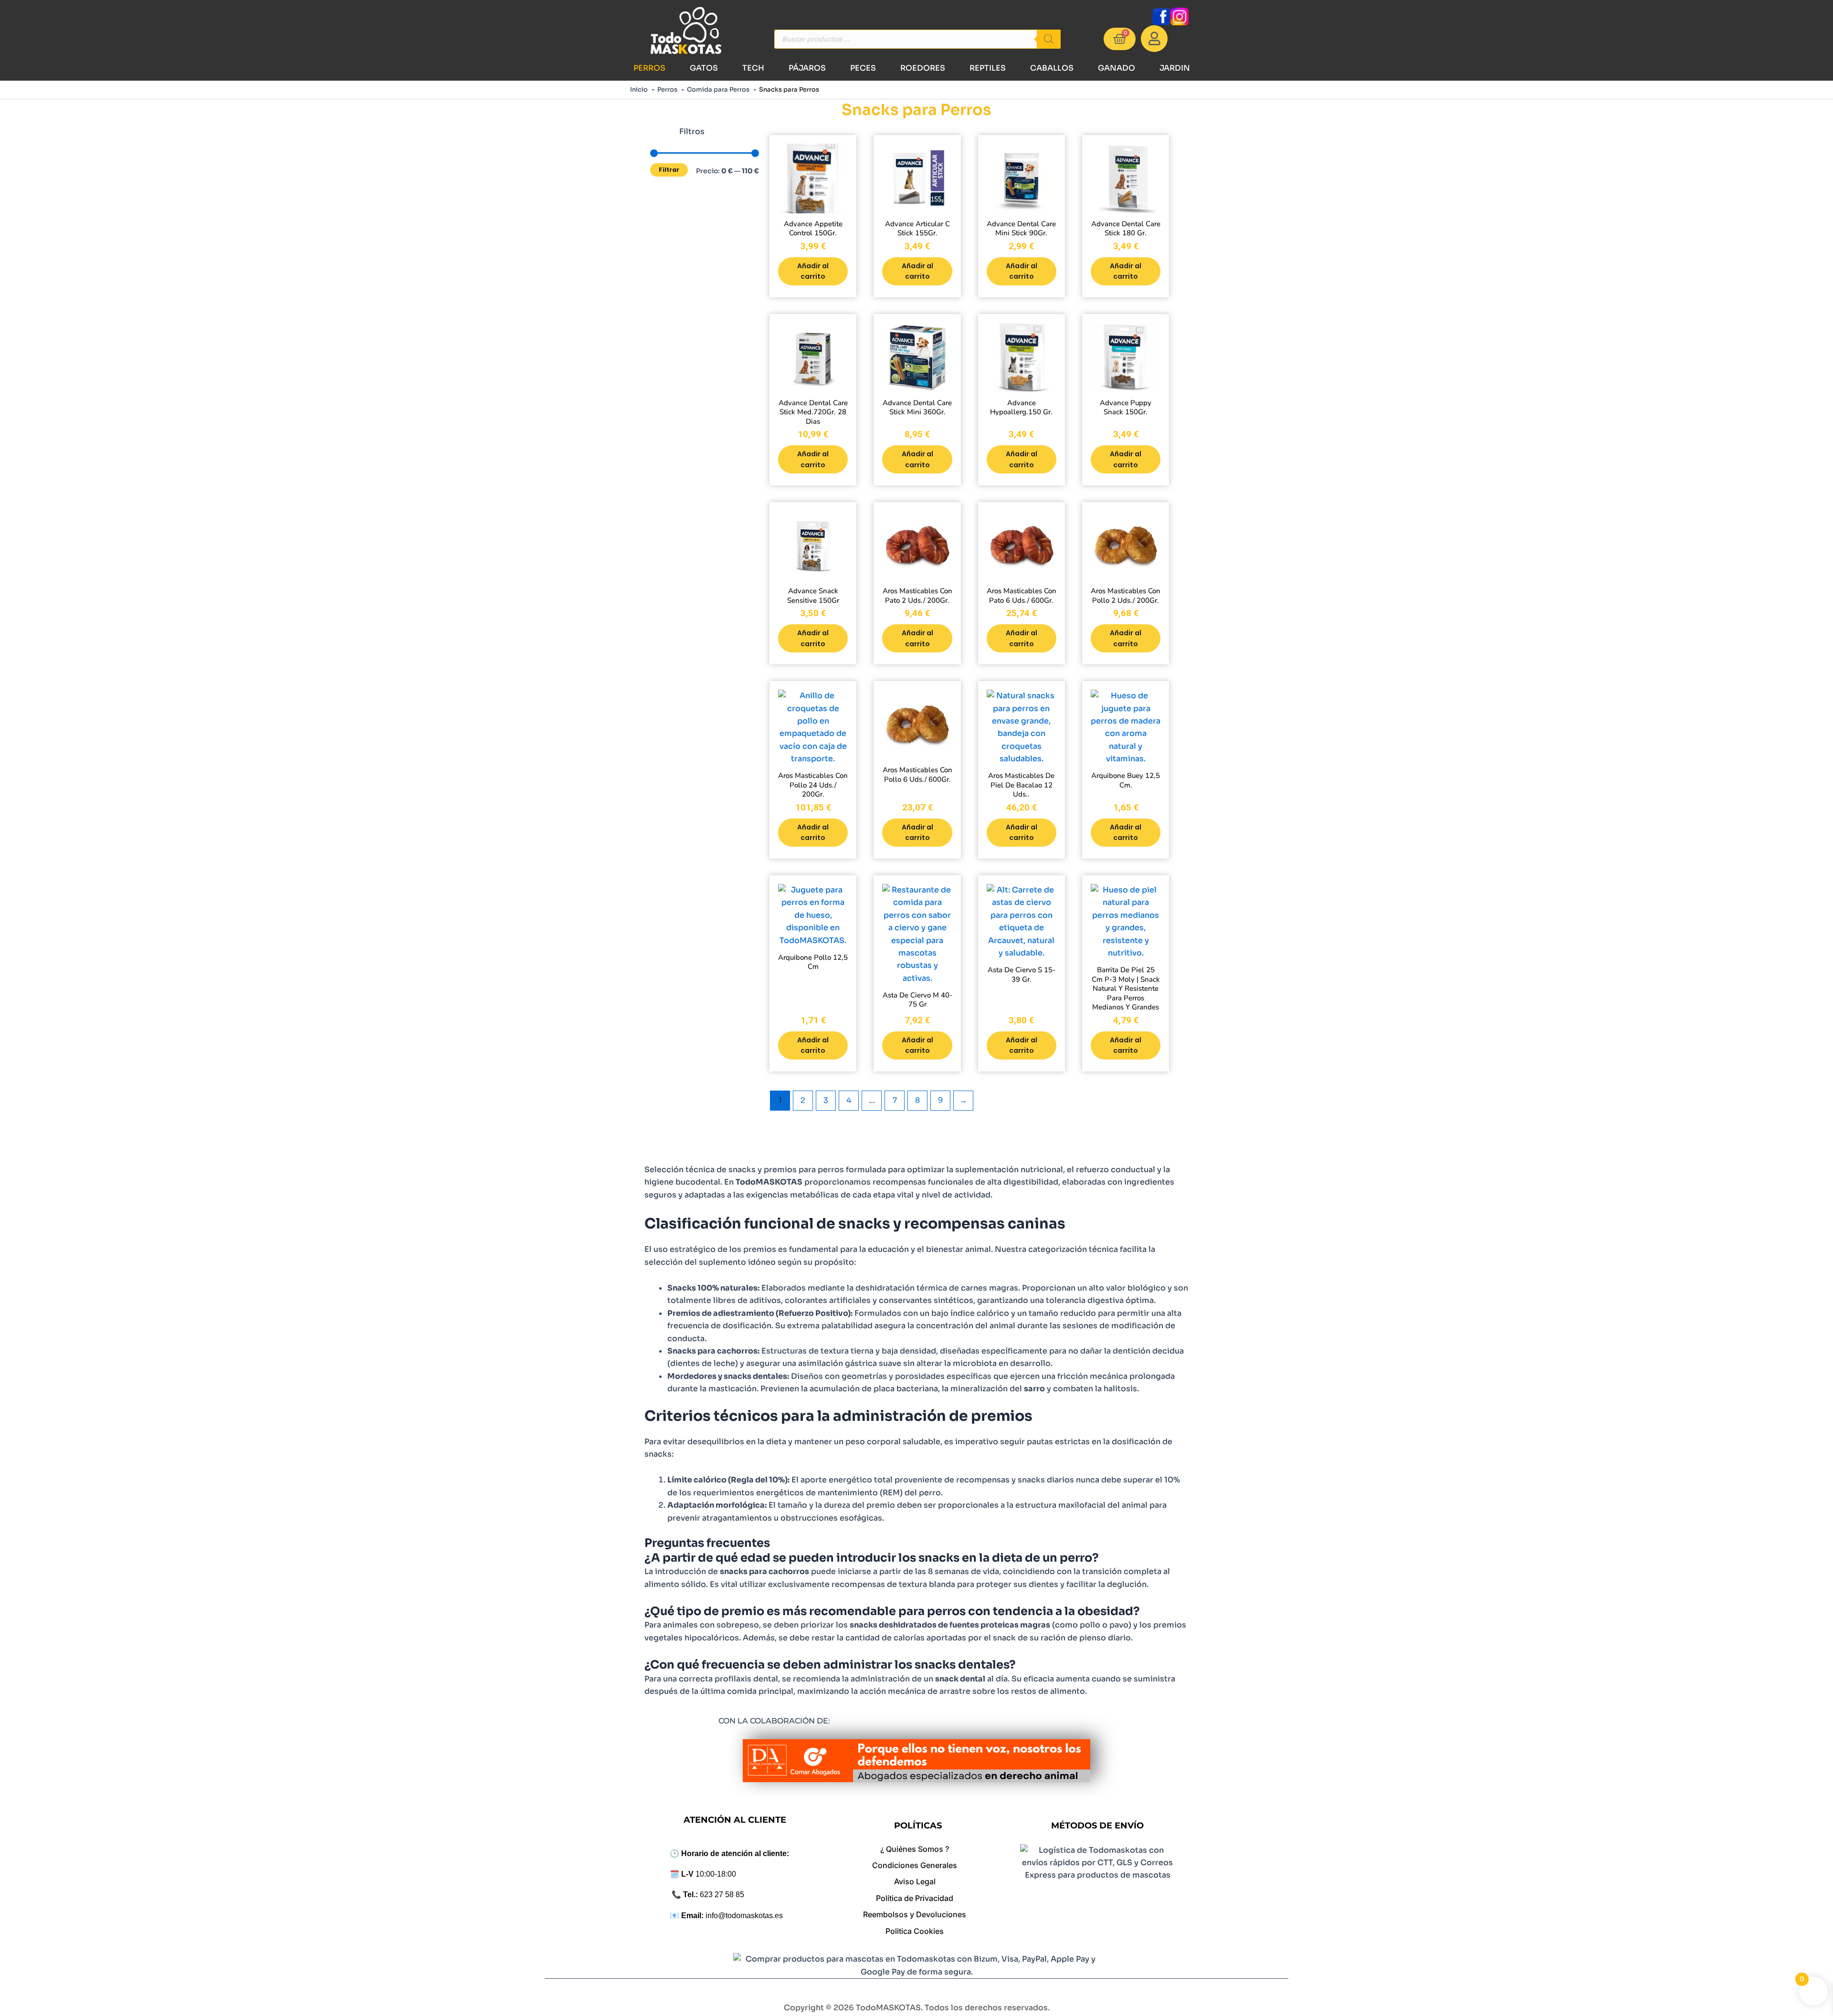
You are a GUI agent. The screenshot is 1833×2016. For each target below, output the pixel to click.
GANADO (1117, 68)
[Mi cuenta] (1154, 39)
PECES (863, 68)
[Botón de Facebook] (1161, 16)
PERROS (649, 68)
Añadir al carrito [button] (813, 271)
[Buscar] (1049, 39)
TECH (753, 68)
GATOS (704, 68)
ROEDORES (923, 68)
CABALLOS (1052, 68)
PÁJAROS (807, 68)
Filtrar (669, 170)
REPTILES (988, 68)
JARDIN (1175, 68)
